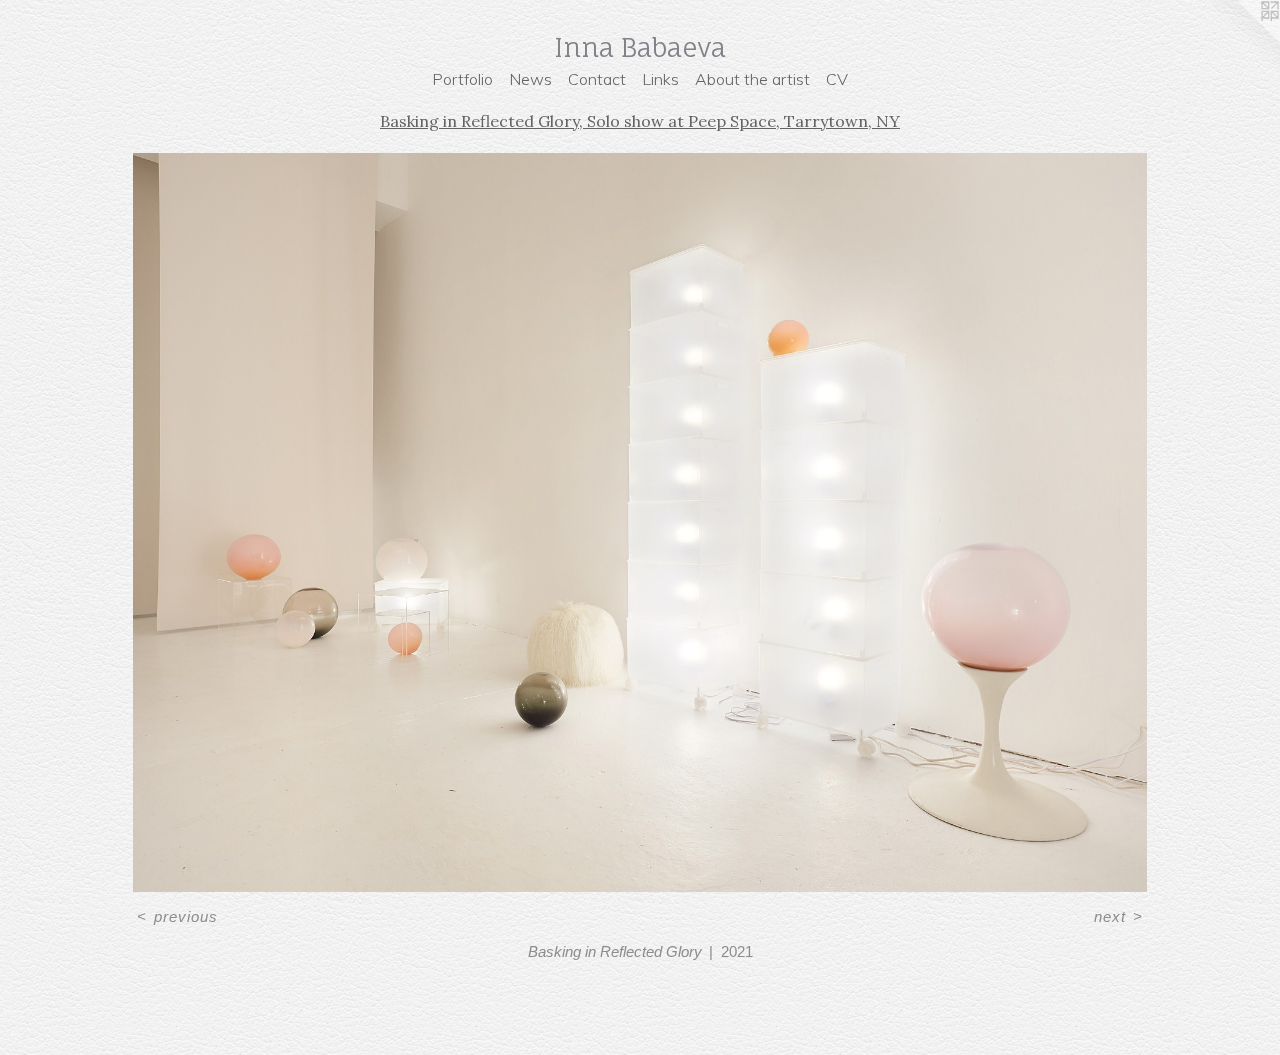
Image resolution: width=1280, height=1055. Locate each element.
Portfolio (462, 79)
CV (837, 79)
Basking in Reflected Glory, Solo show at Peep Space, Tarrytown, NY (640, 121)
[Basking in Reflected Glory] (640, 522)
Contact (597, 79)
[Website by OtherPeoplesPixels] (1240, 40)
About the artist (752, 79)
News (530, 79)
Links (660, 79)
